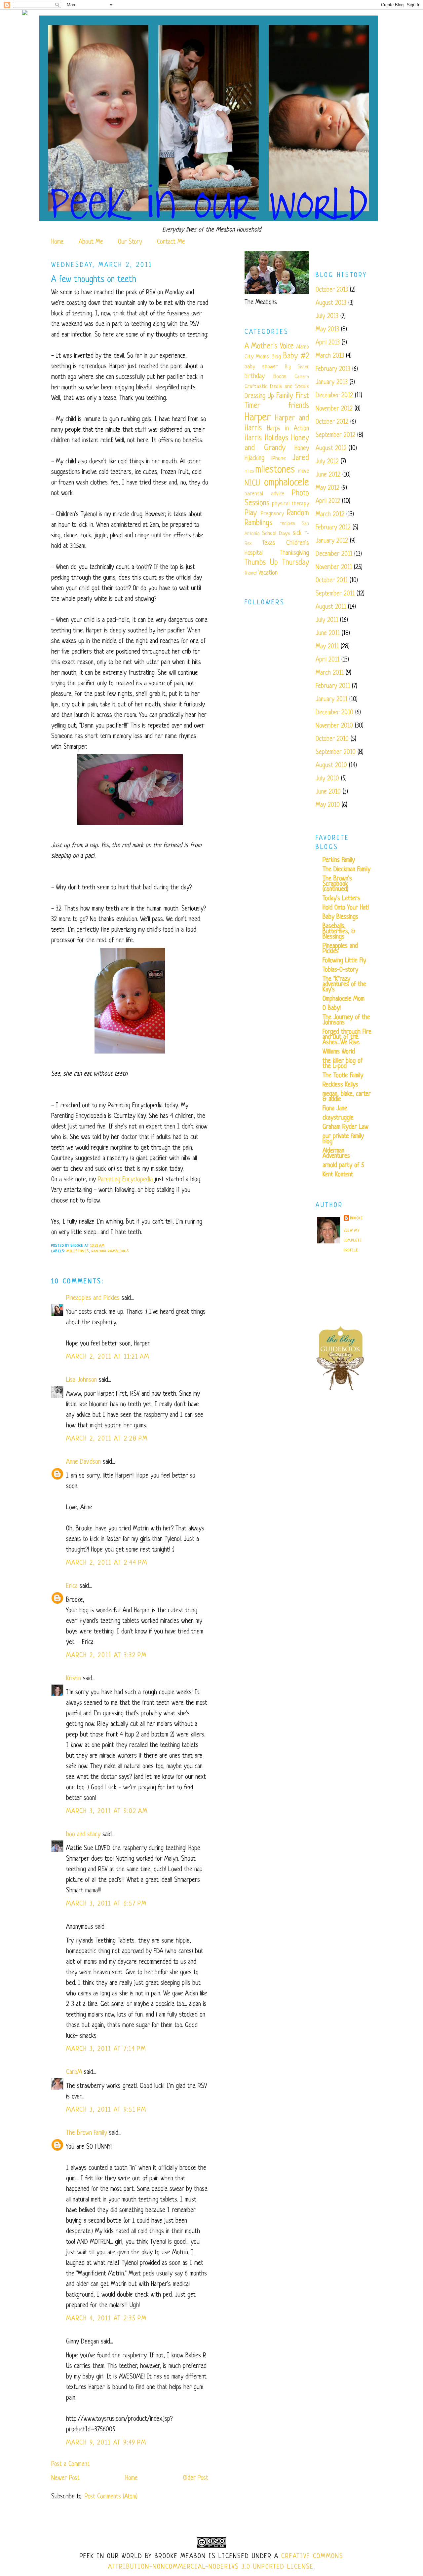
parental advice (264, 494)
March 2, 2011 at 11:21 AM (108, 1357)
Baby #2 (296, 357)
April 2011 (327, 660)
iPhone (279, 459)
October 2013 (332, 290)
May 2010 (328, 805)
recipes (288, 524)
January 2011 (331, 700)
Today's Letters (341, 899)
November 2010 (334, 726)
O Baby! (332, 1008)
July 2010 (327, 779)
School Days (276, 534)
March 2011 (330, 673)
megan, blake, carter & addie (347, 1097)
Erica (72, 1586)
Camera (302, 377)
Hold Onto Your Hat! (346, 908)
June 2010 (328, 792)
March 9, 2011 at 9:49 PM (106, 2443)
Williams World (339, 1052)
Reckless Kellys (340, 1085)
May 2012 (327, 488)
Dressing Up (259, 396)
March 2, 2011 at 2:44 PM (107, 1563)
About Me (91, 242)
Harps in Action (288, 429)
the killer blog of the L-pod (343, 1064)
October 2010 (332, 739)
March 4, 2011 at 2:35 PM (106, 2319)
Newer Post (65, 2478)
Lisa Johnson (81, 1380)
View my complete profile (353, 1240)
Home (58, 242)
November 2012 (334, 409)
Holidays (276, 438)
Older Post (196, 2478)
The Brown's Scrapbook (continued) (337, 884)
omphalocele (287, 483)
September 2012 (335, 435)
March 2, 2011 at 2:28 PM (107, 1439)
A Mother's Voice (269, 347)
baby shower (261, 367)
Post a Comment (70, 2465)
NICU (252, 484)
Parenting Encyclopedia (125, 1180)
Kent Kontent (338, 1175)
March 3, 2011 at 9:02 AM (107, 1812)
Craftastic (256, 387)
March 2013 (330, 356)
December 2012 (334, 396)
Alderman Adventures (336, 1154)
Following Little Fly (344, 961)
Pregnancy (272, 514)
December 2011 (334, 554)
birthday (255, 377)
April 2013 (328, 343)
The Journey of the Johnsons (346, 1020)
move (304, 471)
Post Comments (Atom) (111, 2497)
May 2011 (327, 647)
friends (299, 406)
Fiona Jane (335, 1109)
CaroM (74, 2073)
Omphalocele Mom (344, 999)
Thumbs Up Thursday (277, 563)
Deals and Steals (289, 387)
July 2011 (327, 620)
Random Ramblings (110, 1251)
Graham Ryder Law (346, 1127)
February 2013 (333, 369)
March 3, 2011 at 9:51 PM (106, 2110)
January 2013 (332, 383)
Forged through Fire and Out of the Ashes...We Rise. (347, 1038)
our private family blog (343, 1139)
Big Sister (297, 367)
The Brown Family (87, 2133)
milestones (78, 1251)
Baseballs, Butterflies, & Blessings (339, 932)
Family (285, 396)
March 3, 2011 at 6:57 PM (106, 1904)
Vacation (268, 573)
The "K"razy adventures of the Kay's (344, 985)
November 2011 (334, 568)
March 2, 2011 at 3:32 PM (106, 1656)
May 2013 (327, 330)
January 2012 (332, 541)
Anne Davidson (83, 1462)
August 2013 (331, 303)
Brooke (357, 1218)
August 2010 (331, 766)
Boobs (280, 377)
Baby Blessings (340, 917)
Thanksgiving (294, 553)
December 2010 (334, 713)
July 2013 (327, 317)
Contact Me (171, 242)
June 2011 (328, 634)
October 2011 (332, 581)
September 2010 (336, 752)
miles (249, 471)
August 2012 (331, 449)
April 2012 (328, 501)
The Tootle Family (343, 1076)
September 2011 (335, 594)
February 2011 (333, 686)
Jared (301, 458)
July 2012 (327, 462)
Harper (258, 418)
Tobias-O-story (340, 970)
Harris (253, 438)
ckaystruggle (338, 1118)
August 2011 (331, 607)
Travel (251, 573)
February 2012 (333, 528)
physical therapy (290, 504)
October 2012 (332, 422)
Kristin (74, 1679)
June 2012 (328, 475)
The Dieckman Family (346, 870)
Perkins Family (339, 860)
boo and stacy (83, 1835)
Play (251, 513)
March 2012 (330, 515)
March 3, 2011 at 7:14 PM (106, 2049)
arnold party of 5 (343, 1166)
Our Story (130, 242)
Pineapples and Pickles (93, 1298)
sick (297, 534)
